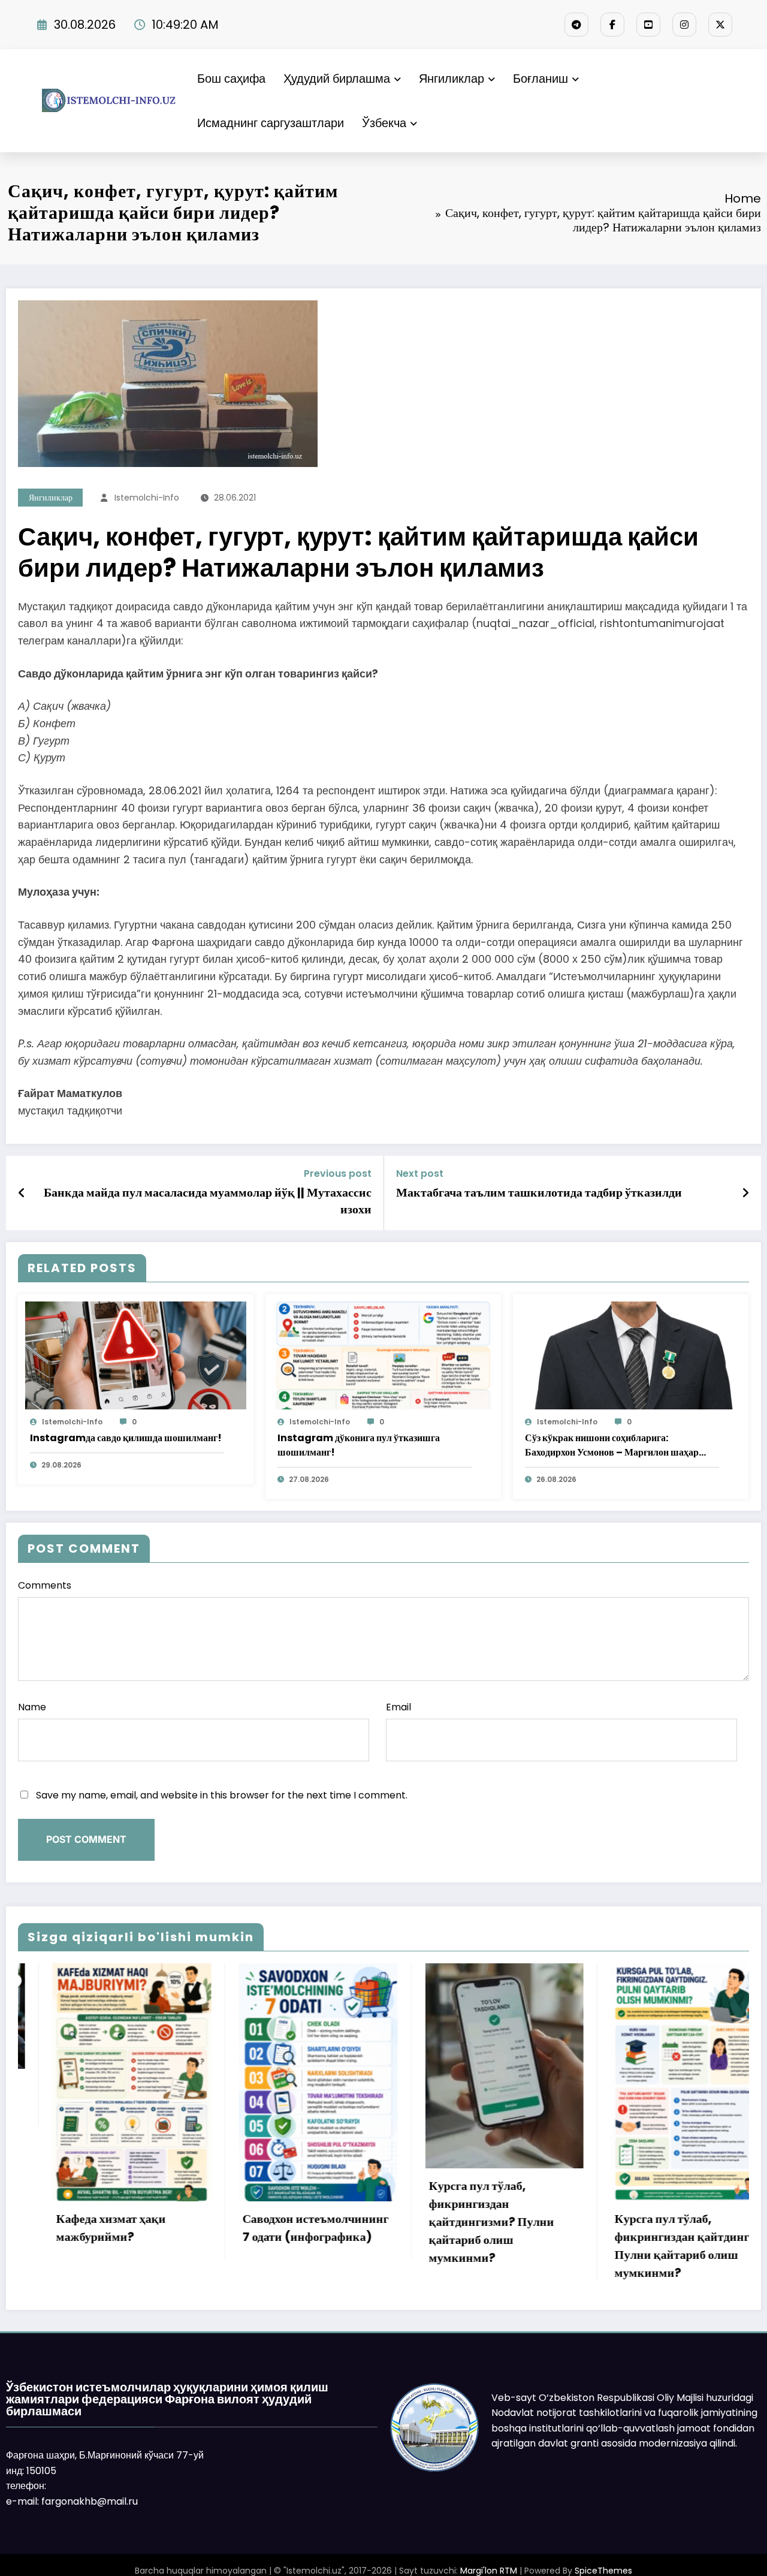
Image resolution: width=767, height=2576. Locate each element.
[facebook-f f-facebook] (612, 25)
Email (398, 1707)
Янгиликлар (452, 79)
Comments (45, 1585)
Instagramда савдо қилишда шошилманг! (126, 1438)
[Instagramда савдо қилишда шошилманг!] (136, 1355)
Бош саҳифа (231, 79)
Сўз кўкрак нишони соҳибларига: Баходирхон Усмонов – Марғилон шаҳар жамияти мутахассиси (612, 1445)
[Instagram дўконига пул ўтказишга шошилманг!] (383, 1355)
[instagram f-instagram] (684, 25)
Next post (420, 1173)
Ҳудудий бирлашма (337, 79)
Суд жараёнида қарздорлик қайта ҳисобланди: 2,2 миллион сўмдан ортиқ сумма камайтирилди (657, 2113)
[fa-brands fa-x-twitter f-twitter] (720, 25)
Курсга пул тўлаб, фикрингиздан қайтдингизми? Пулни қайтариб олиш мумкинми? (274, 2222)
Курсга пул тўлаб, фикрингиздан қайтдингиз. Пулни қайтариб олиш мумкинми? (472, 2246)
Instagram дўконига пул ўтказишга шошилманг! (359, 1445)
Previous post (338, 1173)
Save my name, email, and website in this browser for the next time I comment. (222, 1795)
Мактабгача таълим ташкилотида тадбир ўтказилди (539, 1192)
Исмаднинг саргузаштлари (271, 123)
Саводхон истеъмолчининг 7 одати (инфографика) (98, 2228)
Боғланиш (540, 79)
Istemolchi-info (147, 498)
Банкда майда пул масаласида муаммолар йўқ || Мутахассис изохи (208, 1201)
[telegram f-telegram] (576, 25)
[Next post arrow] (745, 1193)
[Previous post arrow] (22, 1193)
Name (32, 1707)
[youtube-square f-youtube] (648, 25)
